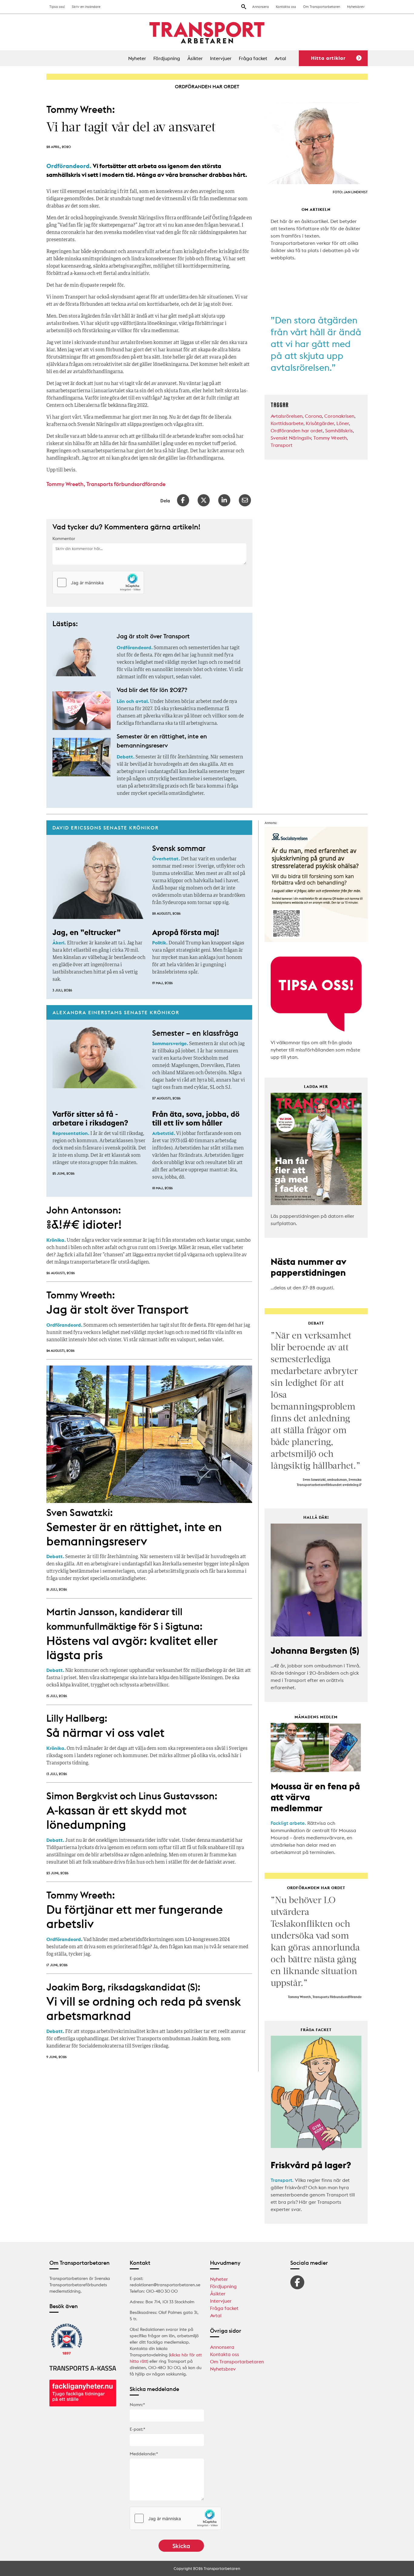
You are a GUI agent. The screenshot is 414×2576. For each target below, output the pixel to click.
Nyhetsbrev (356, 7)
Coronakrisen (339, 416)
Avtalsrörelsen (287, 416)
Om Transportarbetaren (322, 7)
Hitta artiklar (328, 58)
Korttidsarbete (287, 423)
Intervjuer (221, 58)
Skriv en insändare (86, 7)
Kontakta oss (286, 7)
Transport (282, 445)
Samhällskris (339, 430)
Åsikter (195, 58)
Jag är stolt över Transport (153, 636)
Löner (343, 423)
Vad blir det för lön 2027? (152, 690)
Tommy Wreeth (330, 438)
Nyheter (137, 58)
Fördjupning (167, 58)
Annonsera (260, 7)
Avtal (280, 58)
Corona (313, 416)
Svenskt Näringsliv (291, 438)
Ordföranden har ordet (297, 430)
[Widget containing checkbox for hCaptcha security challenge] (98, 582)
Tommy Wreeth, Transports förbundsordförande (106, 484)
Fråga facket (253, 58)
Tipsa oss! (57, 7)
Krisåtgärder (320, 423)
